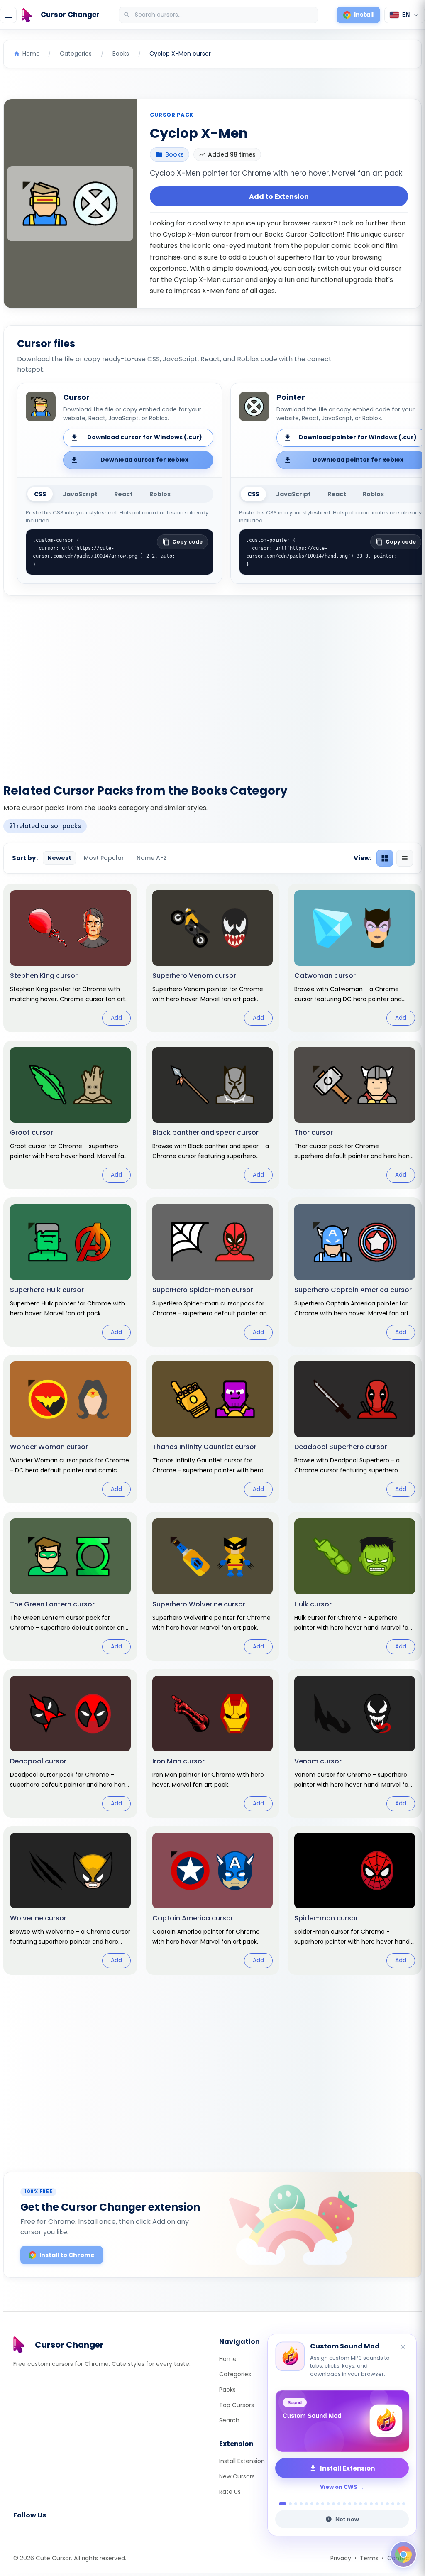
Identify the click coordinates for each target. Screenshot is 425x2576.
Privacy (341, 2558)
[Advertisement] (212, 685)
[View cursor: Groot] (70, 1115)
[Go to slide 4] (301, 2504)
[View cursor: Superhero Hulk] (70, 1272)
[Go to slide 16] (366, 2504)
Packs (227, 2390)
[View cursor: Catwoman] (355, 958)
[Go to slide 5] (307, 2504)
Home (228, 2359)
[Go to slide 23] (404, 2504)
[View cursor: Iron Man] (213, 1743)
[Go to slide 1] (280, 2504)
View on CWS (339, 2487)
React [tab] (123, 494)
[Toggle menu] (8, 15)
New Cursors (237, 2476)
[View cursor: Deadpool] (70, 1743)
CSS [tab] (40, 494)
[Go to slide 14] (355, 2504)
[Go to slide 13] (350, 2504)
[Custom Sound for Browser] (342, 2421)
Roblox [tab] (160, 494)
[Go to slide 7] (317, 2504)
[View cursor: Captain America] (213, 1900)
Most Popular (104, 858)
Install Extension (242, 2461)
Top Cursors (237, 2405)
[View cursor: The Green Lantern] (70, 1586)
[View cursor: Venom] (355, 1743)
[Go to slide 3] (296, 2504)
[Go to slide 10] (333, 2504)
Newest (59, 858)
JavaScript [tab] (80, 494)
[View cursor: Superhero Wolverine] (213, 1586)
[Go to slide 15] (360, 2504)
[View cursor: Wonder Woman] (70, 1429)
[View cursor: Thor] (355, 1115)
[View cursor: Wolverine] (70, 1900)
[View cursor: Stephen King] (70, 958)
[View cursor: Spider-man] (355, 1900)
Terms (369, 2558)
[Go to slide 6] (312, 2504)
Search (229, 2420)
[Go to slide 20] (387, 2504)
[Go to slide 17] (371, 2504)
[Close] (403, 2339)
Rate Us (230, 2492)
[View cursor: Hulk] (355, 1586)
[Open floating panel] (403, 2554)
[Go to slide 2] (288, 2504)
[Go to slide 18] (377, 2504)
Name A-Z (152, 858)
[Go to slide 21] (393, 2504)
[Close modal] (306, 1235)
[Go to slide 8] (323, 2504)
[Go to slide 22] (398, 2504)
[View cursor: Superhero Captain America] (355, 1272)
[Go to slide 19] (382, 2504)
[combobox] (219, 15)
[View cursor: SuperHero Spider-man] (213, 1272)
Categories (235, 2374)
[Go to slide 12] (344, 2504)
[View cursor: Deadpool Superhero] (355, 1429)
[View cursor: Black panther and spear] (213, 1115)
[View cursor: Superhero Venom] (213, 958)
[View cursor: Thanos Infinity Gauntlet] (213, 1429)
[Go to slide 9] (328, 2504)
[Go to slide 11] (339, 2504)
